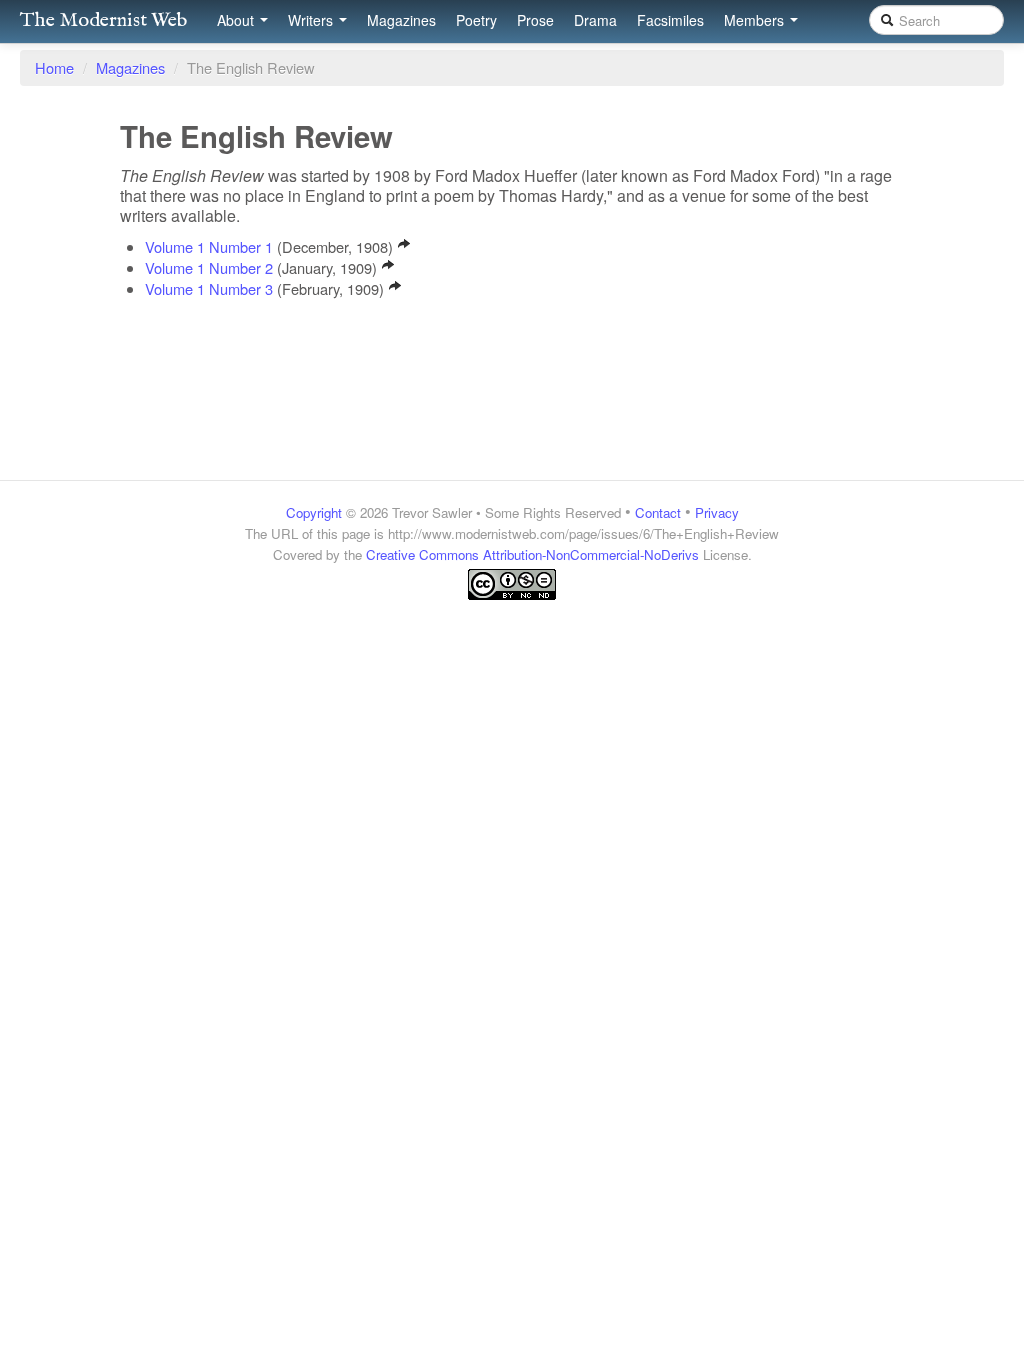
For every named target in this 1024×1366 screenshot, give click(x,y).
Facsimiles (670, 20)
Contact (658, 512)
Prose (535, 20)
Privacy (717, 512)
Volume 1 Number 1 (209, 246)
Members (756, 20)
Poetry (476, 20)
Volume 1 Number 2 (209, 267)
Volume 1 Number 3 (209, 288)
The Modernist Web (103, 20)
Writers (312, 20)
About (237, 20)
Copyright (314, 512)
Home (54, 67)
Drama (595, 20)
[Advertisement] (512, 640)
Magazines (401, 20)
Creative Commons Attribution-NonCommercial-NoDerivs (532, 554)
